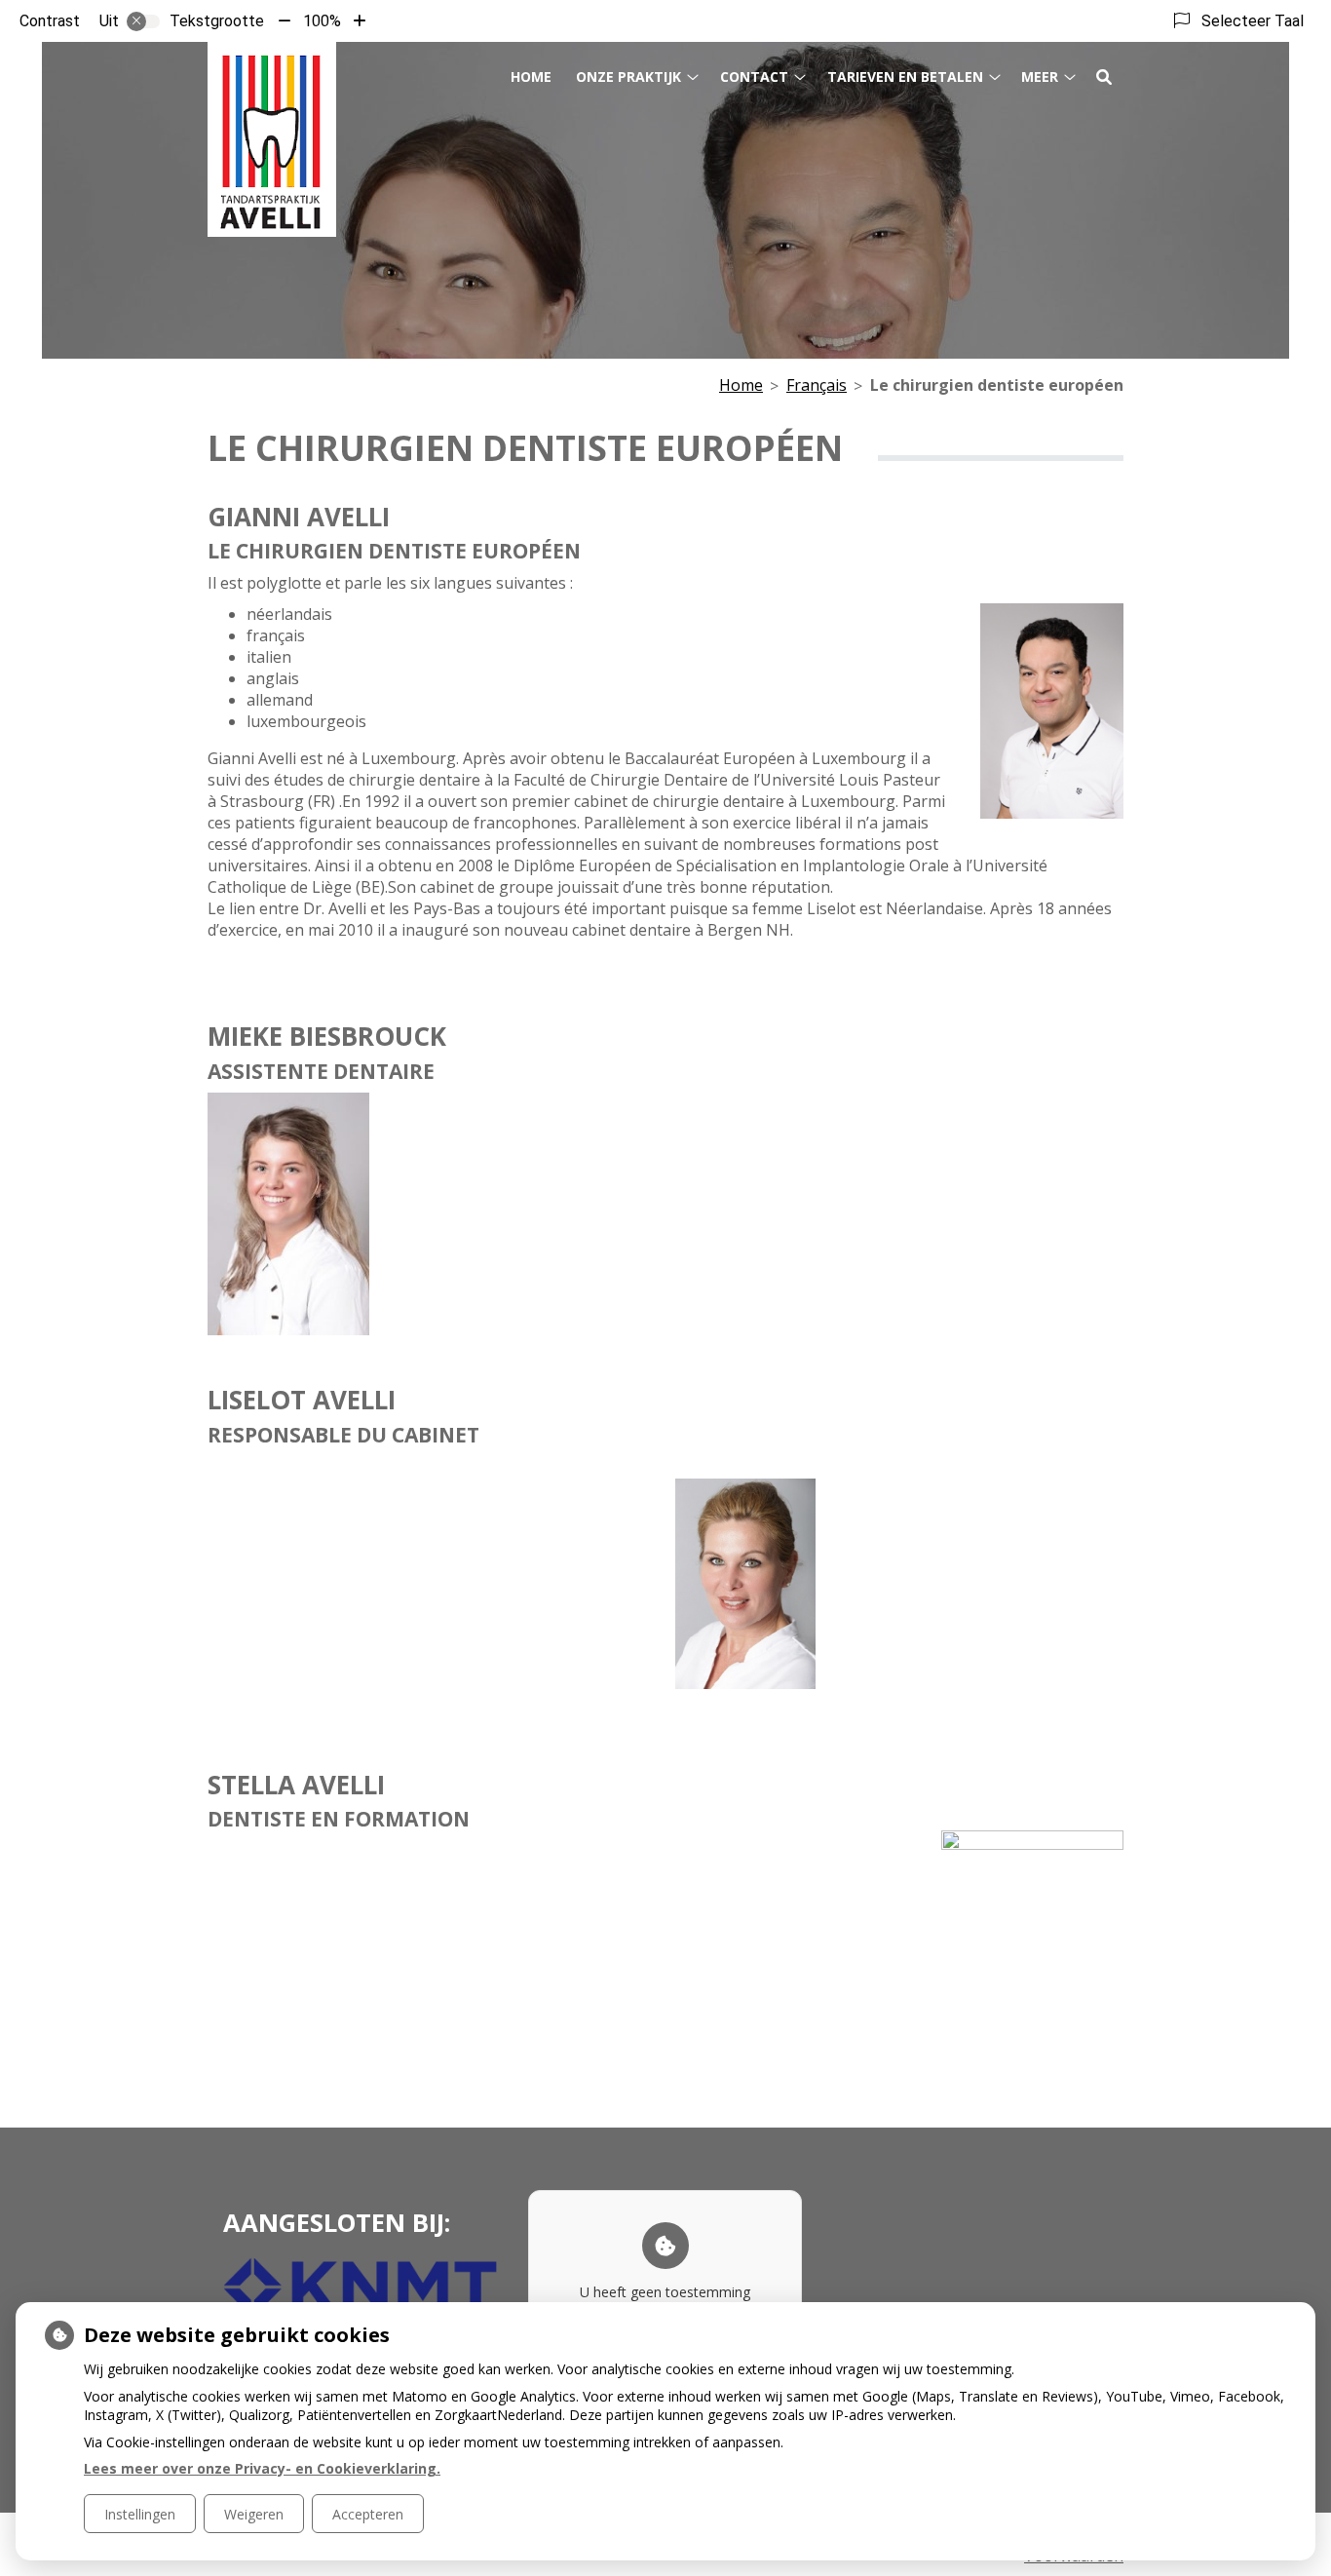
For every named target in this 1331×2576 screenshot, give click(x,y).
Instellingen (140, 2514)
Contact (754, 77)
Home (531, 77)
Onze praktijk (628, 77)
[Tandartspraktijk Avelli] (272, 139)
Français (817, 385)
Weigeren (254, 2514)
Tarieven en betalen (905, 77)
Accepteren (368, 2514)
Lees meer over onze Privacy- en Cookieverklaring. (262, 2468)
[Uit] (143, 21)
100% (322, 21)
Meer (1040, 77)
